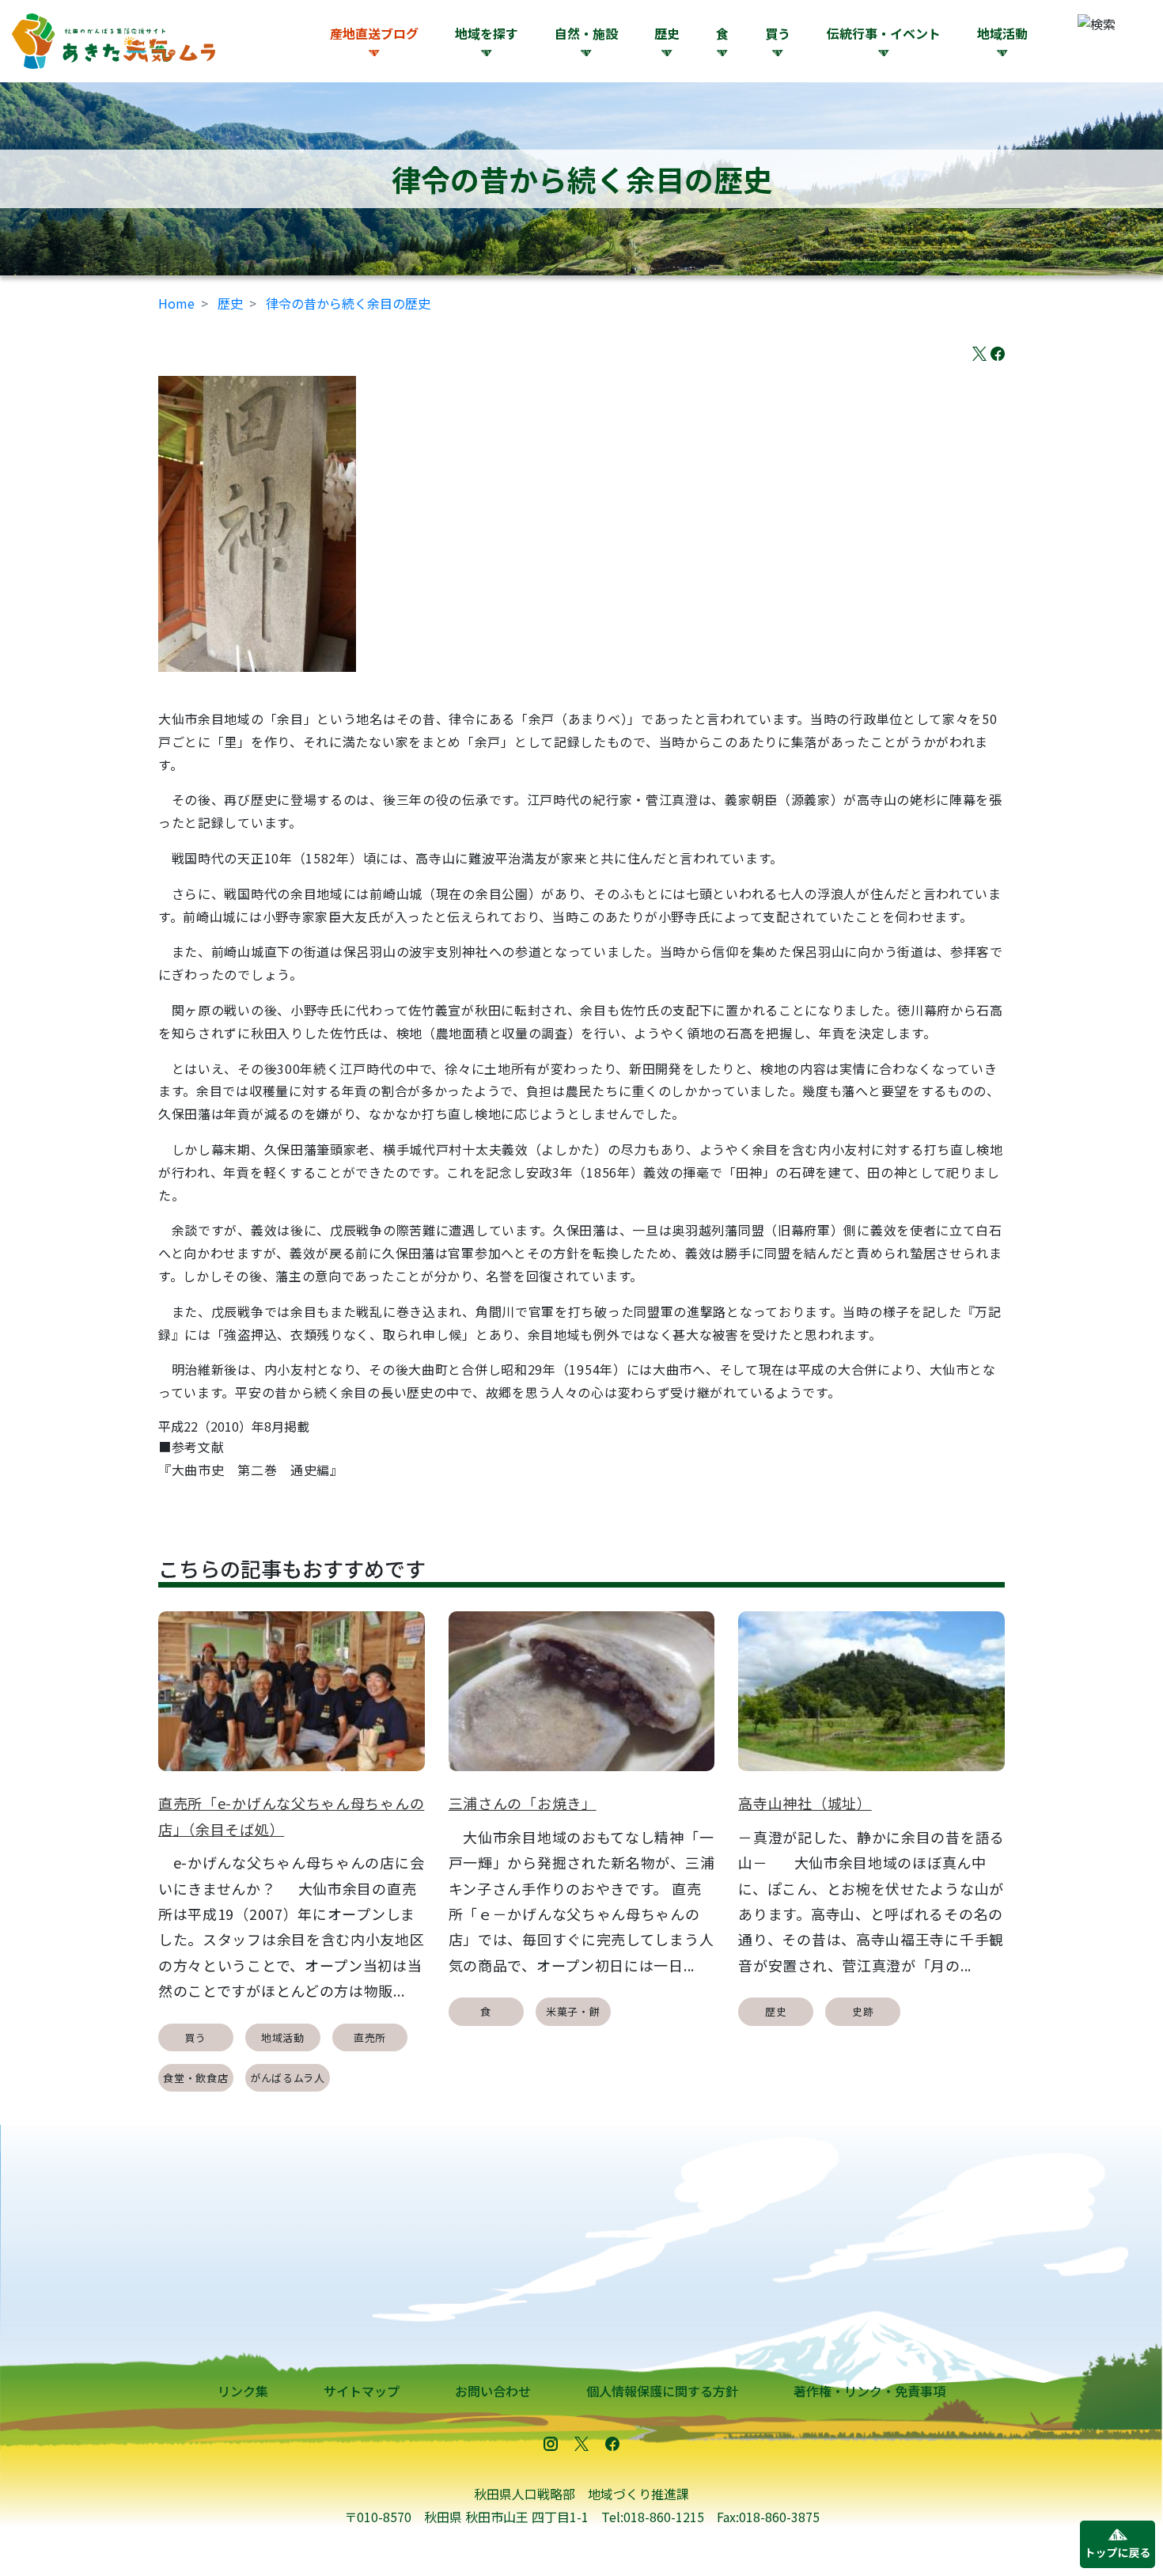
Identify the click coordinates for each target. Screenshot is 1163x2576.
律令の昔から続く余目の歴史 (348, 303)
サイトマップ (362, 2391)
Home (176, 303)
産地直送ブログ (374, 33)
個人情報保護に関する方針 (662, 2391)
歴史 (230, 303)
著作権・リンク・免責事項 (869, 2391)
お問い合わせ (493, 2391)
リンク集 (243, 2391)
